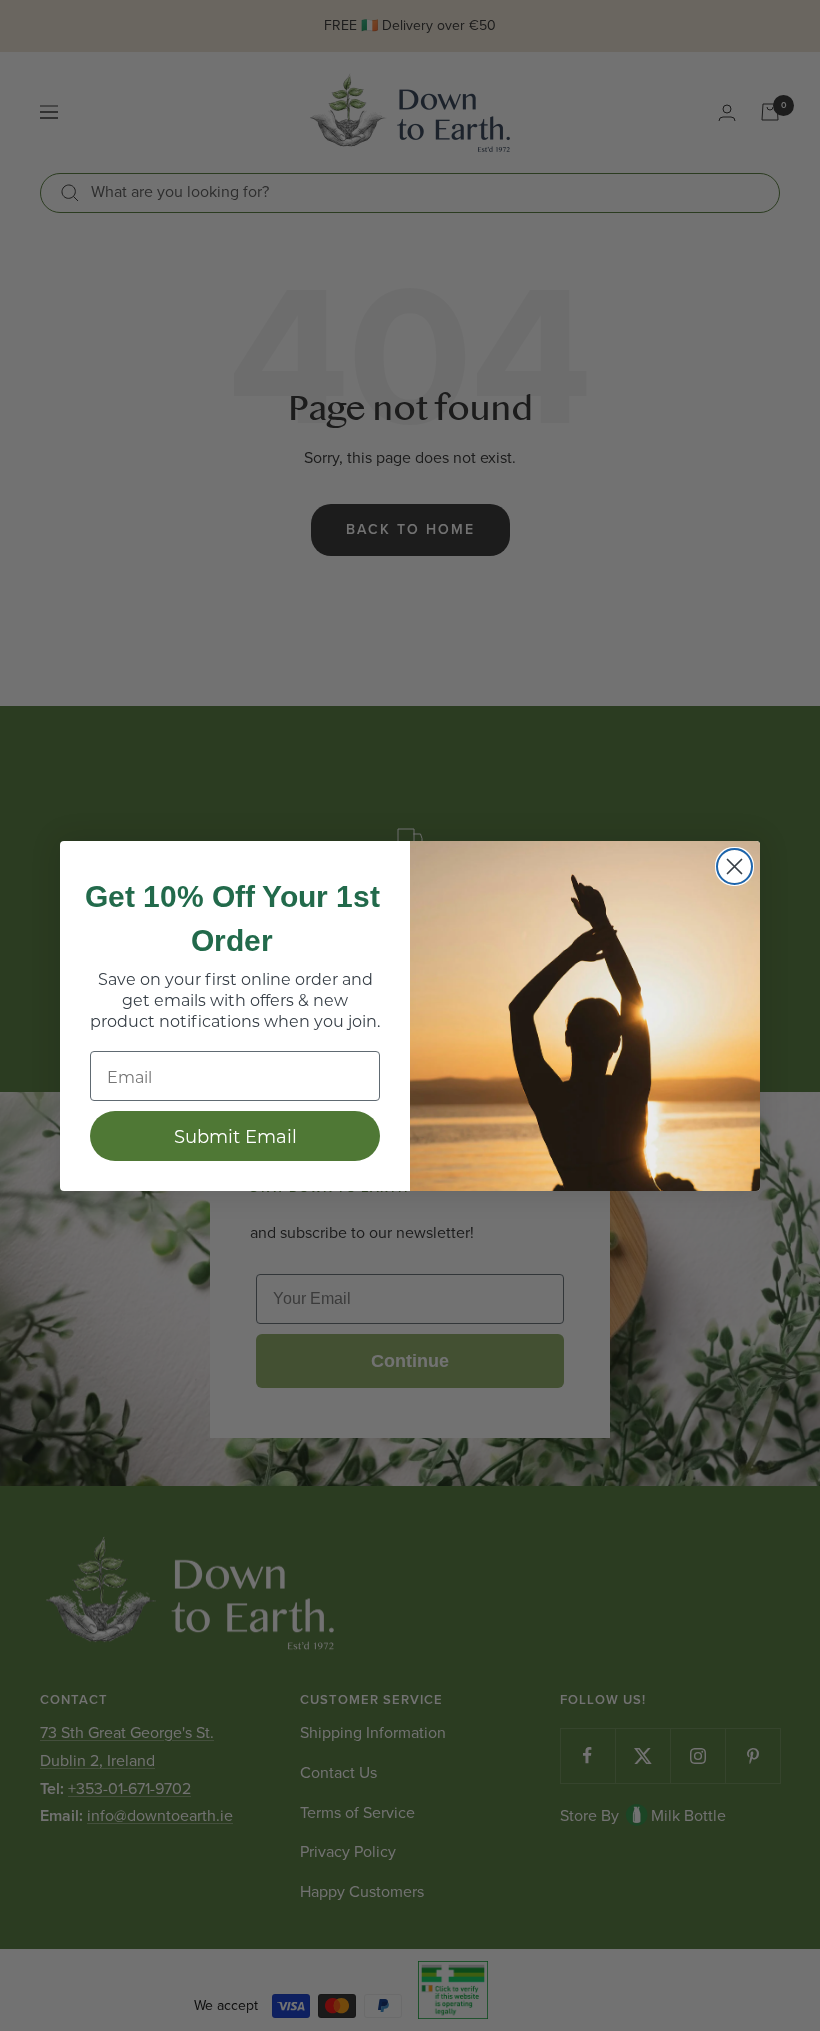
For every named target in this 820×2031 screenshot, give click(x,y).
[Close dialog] (734, 866)
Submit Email (235, 1136)
